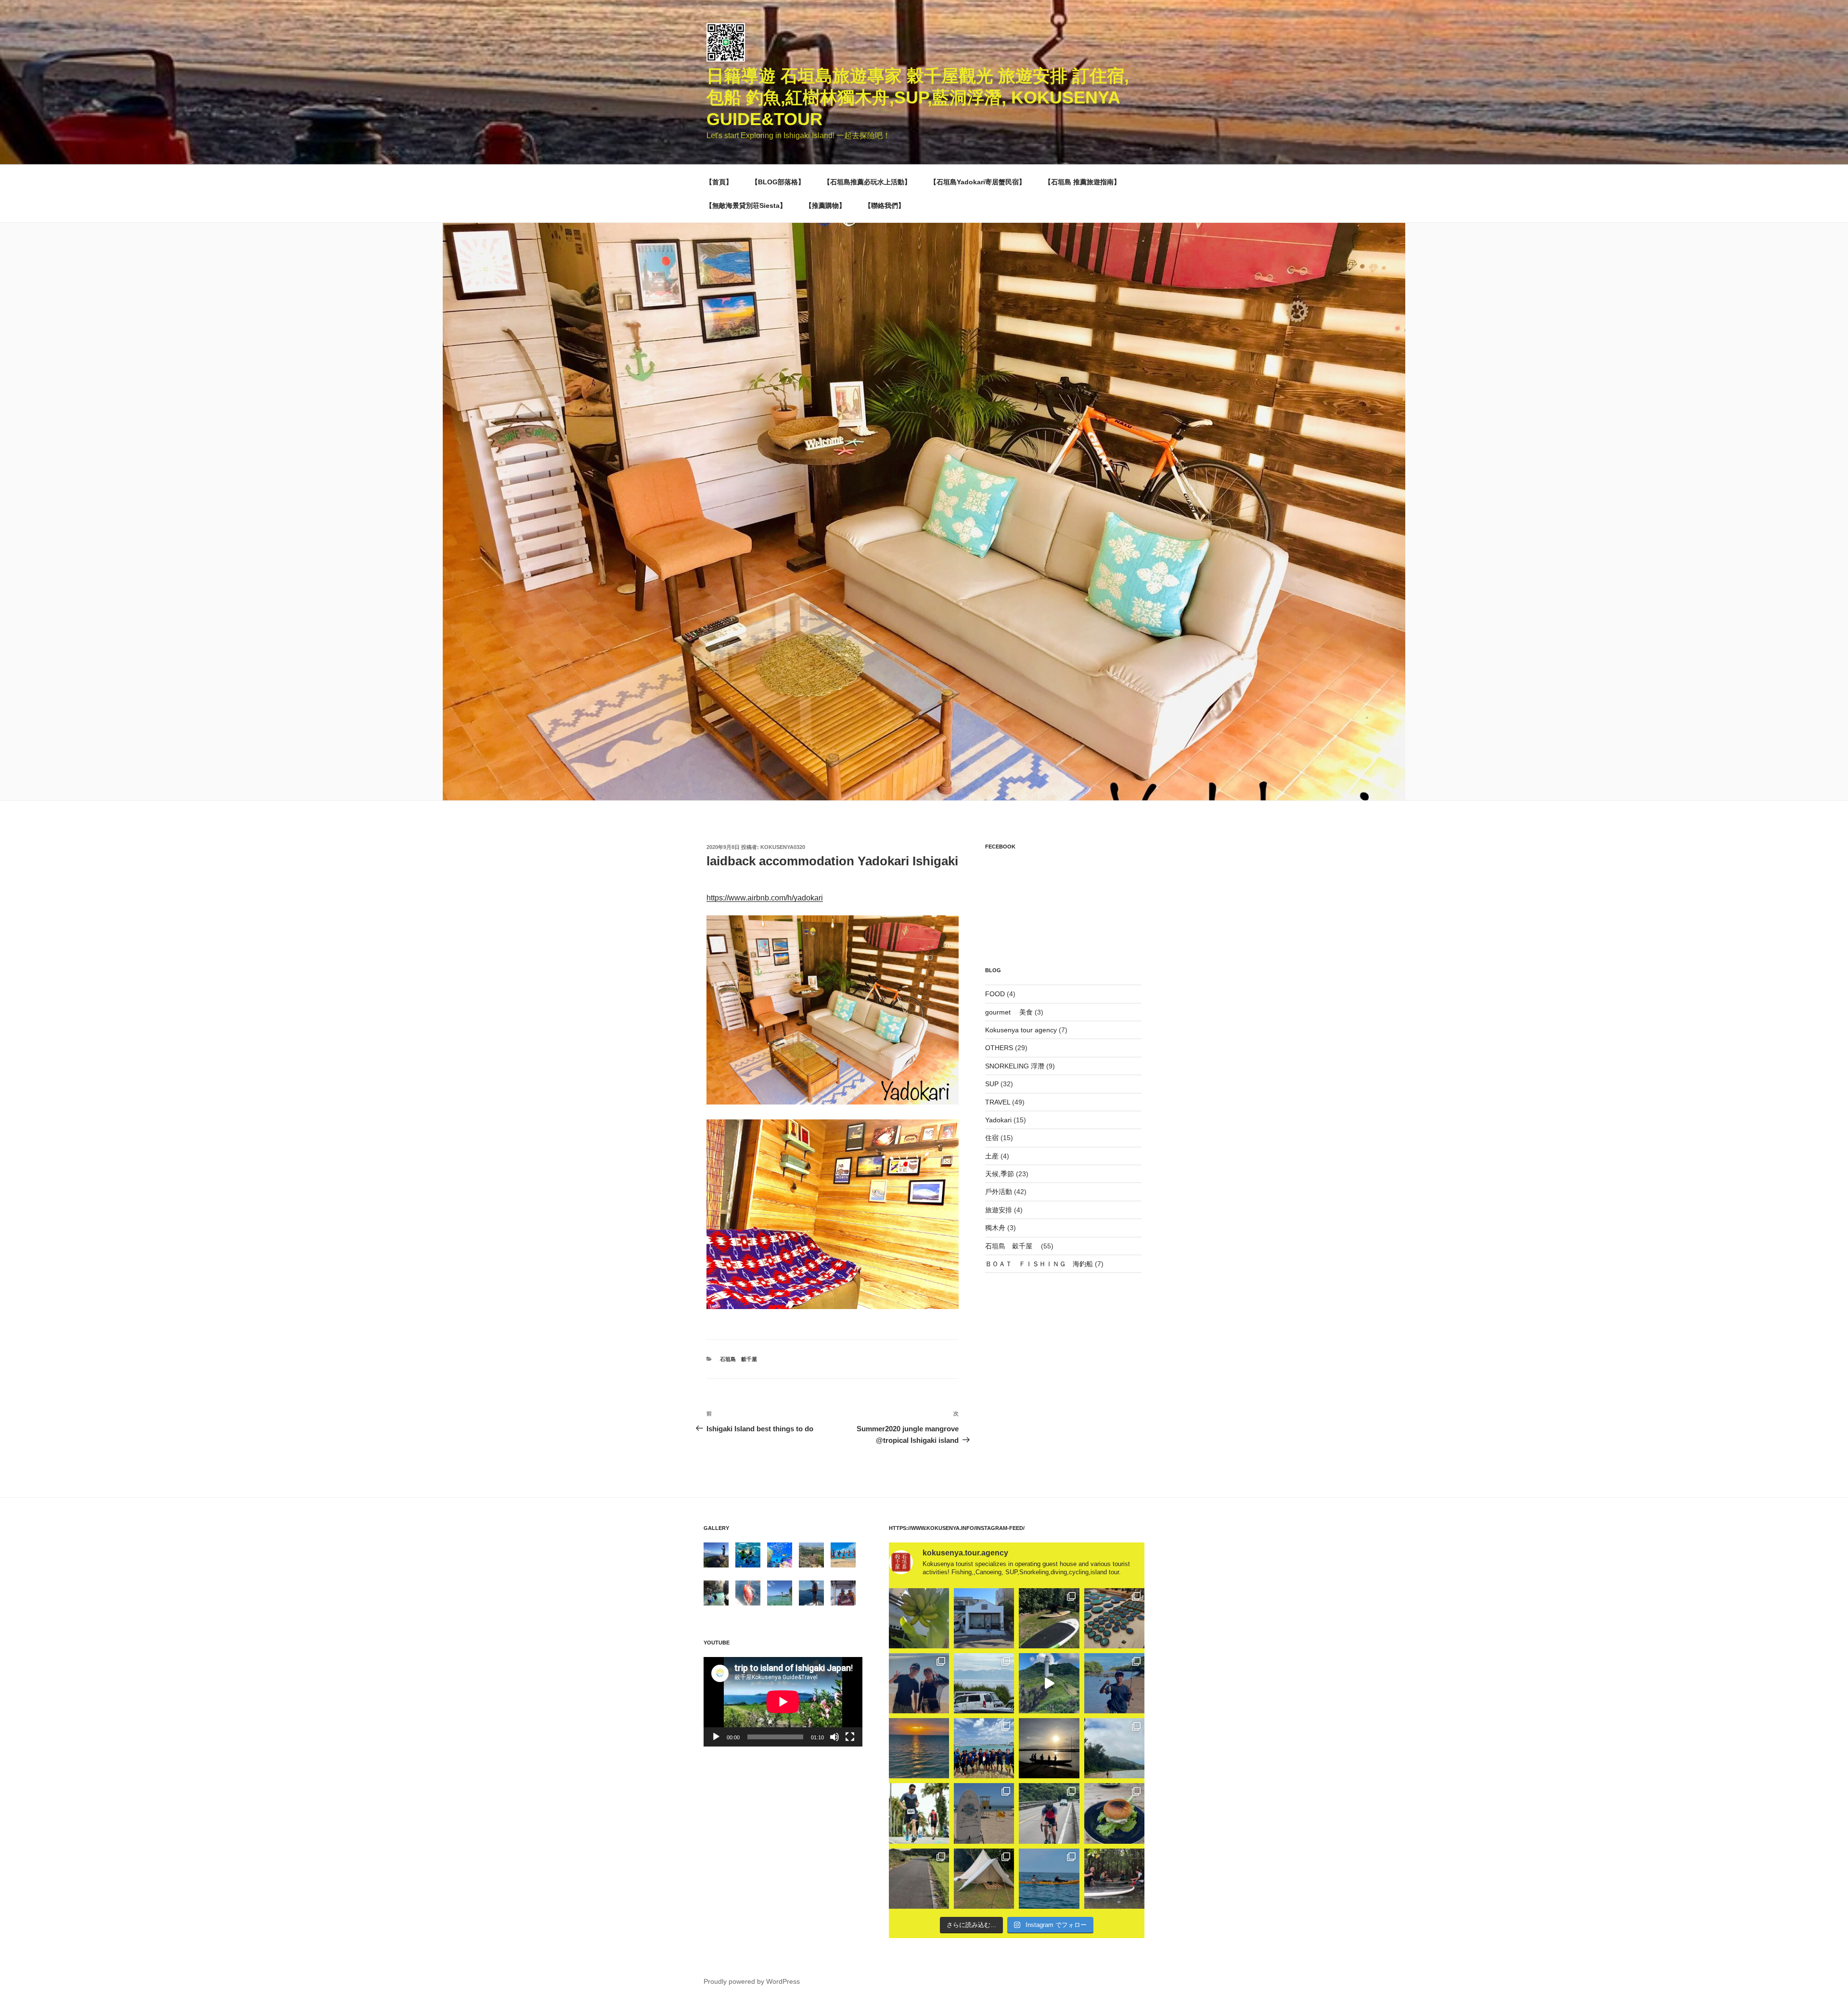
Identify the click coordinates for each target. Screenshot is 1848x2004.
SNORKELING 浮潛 (1015, 1066)
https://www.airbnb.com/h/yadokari (765, 898)
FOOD (995, 994)
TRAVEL (998, 1102)
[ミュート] (834, 1737)
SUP (992, 1084)
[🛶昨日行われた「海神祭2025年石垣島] (984, 1748)
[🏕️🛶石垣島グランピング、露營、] (984, 1879)
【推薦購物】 (825, 206)
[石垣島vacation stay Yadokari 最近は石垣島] (984, 1618)
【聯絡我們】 (885, 206)
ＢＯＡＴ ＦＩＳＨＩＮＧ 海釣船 (1039, 1264)
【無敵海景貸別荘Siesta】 (746, 206)
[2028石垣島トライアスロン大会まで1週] (1049, 1813)
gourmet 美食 (1009, 1012)
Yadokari (998, 1120)
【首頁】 (719, 182)
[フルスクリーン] (850, 1737)
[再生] (716, 1737)
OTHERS (999, 1048)
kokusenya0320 (783, 847)
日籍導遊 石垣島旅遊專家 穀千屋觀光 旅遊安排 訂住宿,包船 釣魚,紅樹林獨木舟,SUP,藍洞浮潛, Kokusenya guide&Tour (918, 97)
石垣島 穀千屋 (741, 1359)
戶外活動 (999, 1192)
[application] (783, 1702)
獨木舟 (995, 1228)
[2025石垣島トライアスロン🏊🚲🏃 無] (919, 1813)
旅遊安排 (999, 1210)
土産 (992, 1156)
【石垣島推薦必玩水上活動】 (867, 182)
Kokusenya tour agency (1021, 1030)
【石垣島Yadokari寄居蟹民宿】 (978, 182)
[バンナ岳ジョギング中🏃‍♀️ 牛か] (919, 1879)
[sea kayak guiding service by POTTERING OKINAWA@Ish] (1049, 1879)
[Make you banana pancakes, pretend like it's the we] (919, 1618)
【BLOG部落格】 (778, 182)
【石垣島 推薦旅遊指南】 (1082, 182)
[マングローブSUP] (1114, 1879)
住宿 (992, 1138)
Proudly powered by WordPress (752, 1981)
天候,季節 (1000, 1174)
